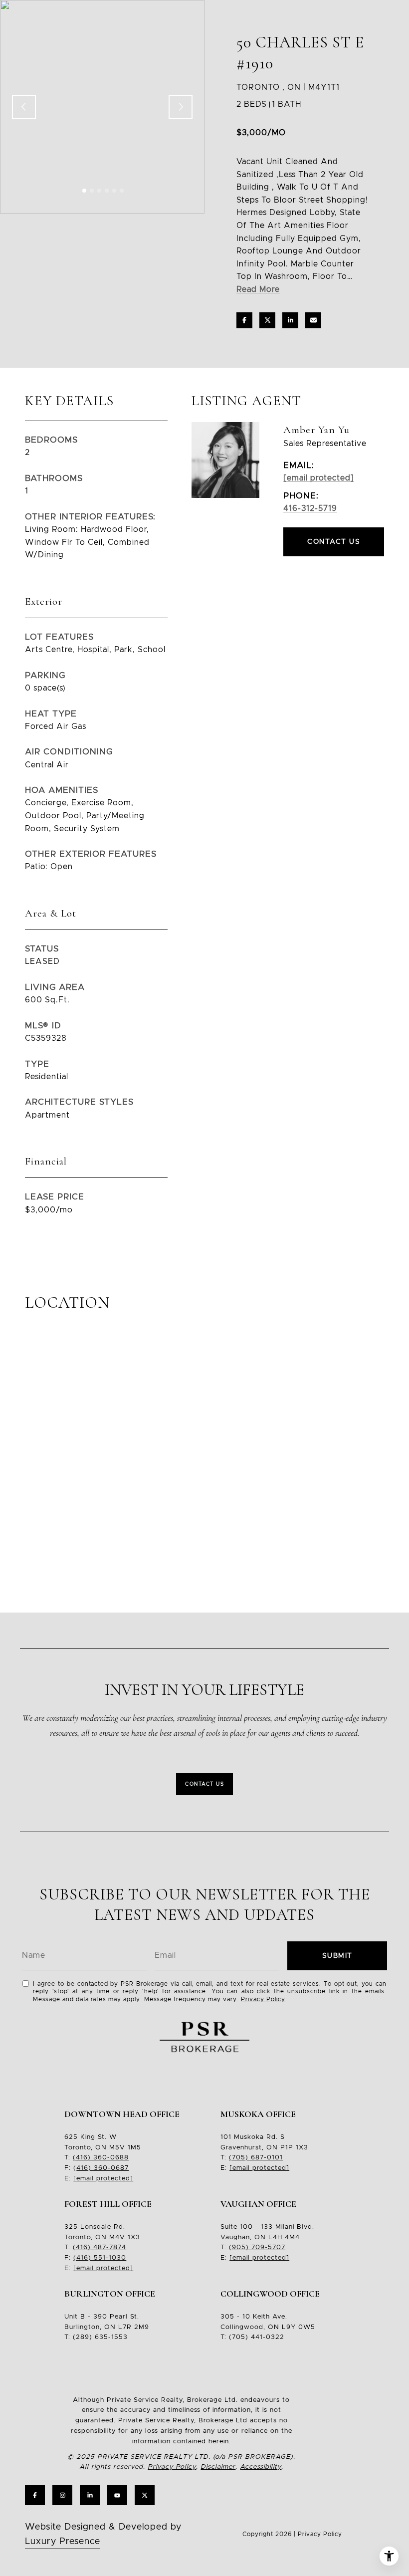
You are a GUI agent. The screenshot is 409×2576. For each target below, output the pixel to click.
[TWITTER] (145, 2495)
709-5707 (267, 2247)
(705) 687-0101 (256, 2158)
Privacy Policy (263, 1999)
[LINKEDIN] (90, 2495)
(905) (239, 2247)
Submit (337, 1956)
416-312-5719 (310, 508)
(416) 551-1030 (100, 2258)
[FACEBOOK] (35, 2495)
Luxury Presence (63, 2542)
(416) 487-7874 (100, 2247)
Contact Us (204, 1784)
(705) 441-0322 (257, 2337)
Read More (258, 289)
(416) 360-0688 (101, 2158)
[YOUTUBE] (117, 2495)
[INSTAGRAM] (62, 2495)
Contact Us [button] (334, 542)
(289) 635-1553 (100, 2337)
